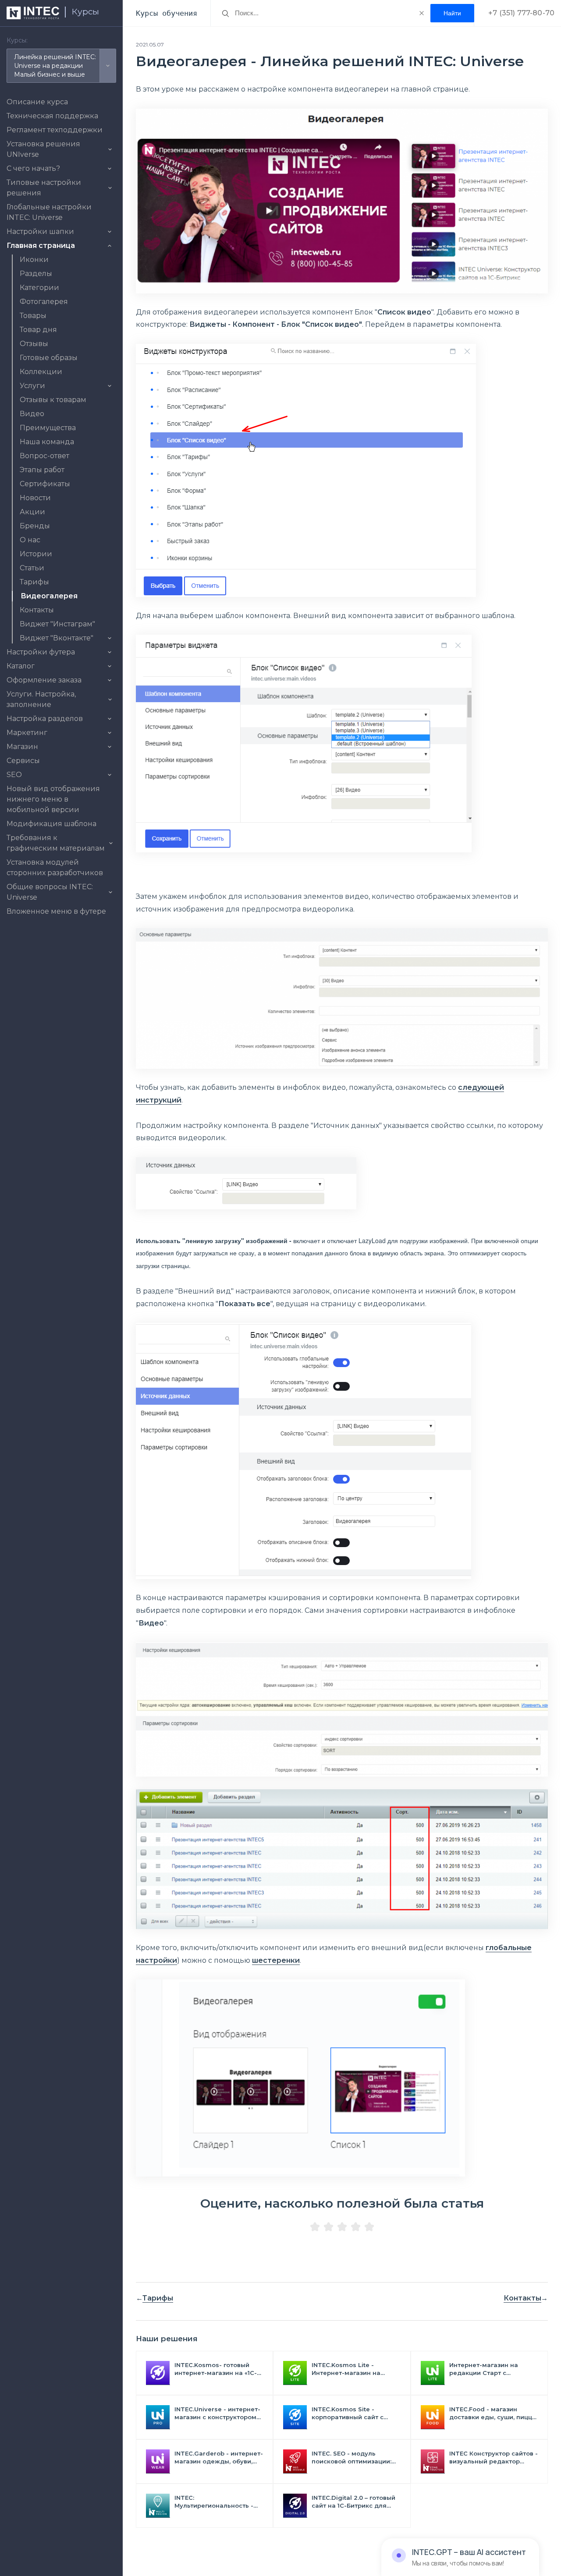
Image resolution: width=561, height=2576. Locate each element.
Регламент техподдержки (55, 130)
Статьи (32, 568)
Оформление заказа (44, 680)
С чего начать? (33, 168)
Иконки (34, 260)
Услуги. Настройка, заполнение (41, 699)
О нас (30, 540)
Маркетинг (27, 733)
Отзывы (34, 344)
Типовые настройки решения (44, 188)
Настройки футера (41, 652)
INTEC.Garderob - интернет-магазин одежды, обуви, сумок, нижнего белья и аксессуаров (219, 2458)
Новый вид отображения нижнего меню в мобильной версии (53, 799)
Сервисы (23, 761)
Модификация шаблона (51, 824)
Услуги (32, 386)
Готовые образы (49, 358)
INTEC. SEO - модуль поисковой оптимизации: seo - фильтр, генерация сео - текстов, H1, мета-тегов (352, 2458)
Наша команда (47, 442)
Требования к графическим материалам (56, 843)
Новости (35, 498)
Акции (32, 512)
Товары (33, 316)
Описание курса (37, 102)
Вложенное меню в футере (56, 911)
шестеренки (276, 1960)
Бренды (35, 526)
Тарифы (34, 582)
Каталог (21, 666)
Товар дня (38, 330)
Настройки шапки (40, 231)
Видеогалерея (49, 596)
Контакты (37, 610)
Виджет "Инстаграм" (57, 624)
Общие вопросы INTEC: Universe (50, 892)
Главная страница (41, 246)
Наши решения (167, 2339)
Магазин (22, 747)
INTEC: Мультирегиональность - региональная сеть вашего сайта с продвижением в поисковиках (218, 2502)
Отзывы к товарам (53, 400)
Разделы (36, 274)
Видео (32, 414)
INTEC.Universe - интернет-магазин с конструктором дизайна (217, 2413)
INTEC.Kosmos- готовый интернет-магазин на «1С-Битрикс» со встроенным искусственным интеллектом (216, 2369)
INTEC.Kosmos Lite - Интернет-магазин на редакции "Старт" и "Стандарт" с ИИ (346, 2369)
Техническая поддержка (52, 116)
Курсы (85, 12)
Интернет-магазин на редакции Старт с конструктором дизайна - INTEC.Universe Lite (490, 2369)
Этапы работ (42, 470)
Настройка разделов (45, 719)
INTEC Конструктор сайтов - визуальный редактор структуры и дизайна (494, 2458)
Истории (36, 554)
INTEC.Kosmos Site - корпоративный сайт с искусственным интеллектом (348, 2413)
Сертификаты (45, 484)
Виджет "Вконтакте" (57, 638)
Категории (39, 288)
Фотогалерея (44, 302)
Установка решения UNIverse (43, 149)
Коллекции (41, 372)
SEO (14, 775)
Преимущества (48, 428)
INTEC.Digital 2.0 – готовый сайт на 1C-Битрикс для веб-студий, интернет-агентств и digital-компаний (353, 2502)
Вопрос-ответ (44, 456)
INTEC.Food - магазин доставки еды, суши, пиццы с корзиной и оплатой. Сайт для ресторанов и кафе (493, 2413)
